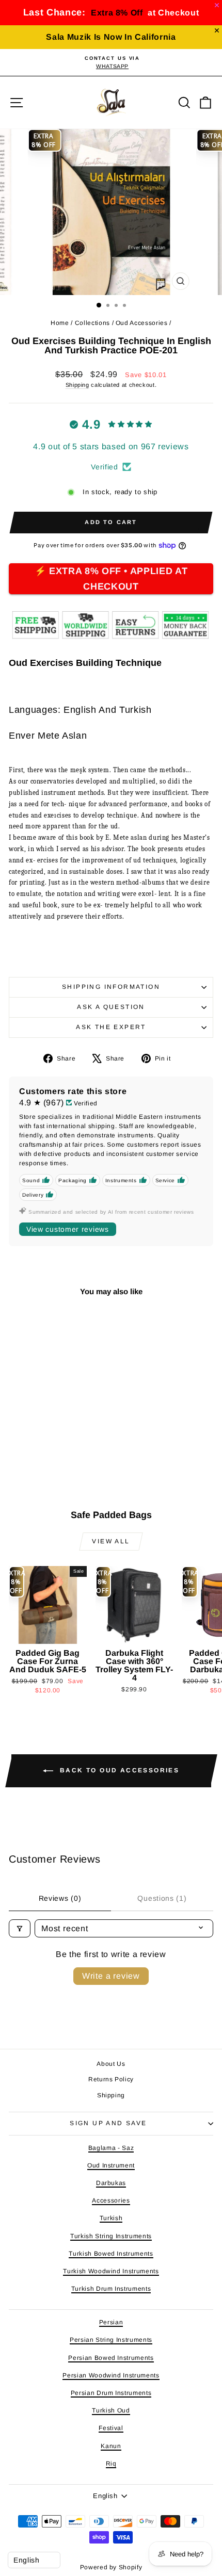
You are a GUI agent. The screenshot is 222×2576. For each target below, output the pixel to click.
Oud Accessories (142, 323)
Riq (111, 2464)
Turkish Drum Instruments (111, 2289)
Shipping (77, 385)
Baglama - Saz (111, 2148)
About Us (111, 2064)
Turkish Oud (111, 2410)
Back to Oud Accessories (118, 1770)
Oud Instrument (111, 2165)
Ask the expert (111, 1027)
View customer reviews (68, 1229)
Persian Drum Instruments (111, 2393)
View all (111, 1541)
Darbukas (111, 2183)
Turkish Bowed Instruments (111, 2254)
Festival (111, 2428)
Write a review (111, 1976)
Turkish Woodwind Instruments (111, 2271)
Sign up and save (108, 2123)
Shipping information (111, 987)
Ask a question (111, 1007)
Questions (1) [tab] (162, 1898)
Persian (111, 2322)
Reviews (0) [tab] (60, 1898)
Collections (92, 323)
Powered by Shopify (111, 2567)
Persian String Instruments (111, 2340)
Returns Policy (111, 2079)
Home (60, 323)
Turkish (111, 2218)
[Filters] (20, 1928)
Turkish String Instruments (111, 2236)
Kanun (111, 2446)
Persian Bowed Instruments (111, 2358)
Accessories (111, 2200)
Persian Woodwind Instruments (111, 2375)
